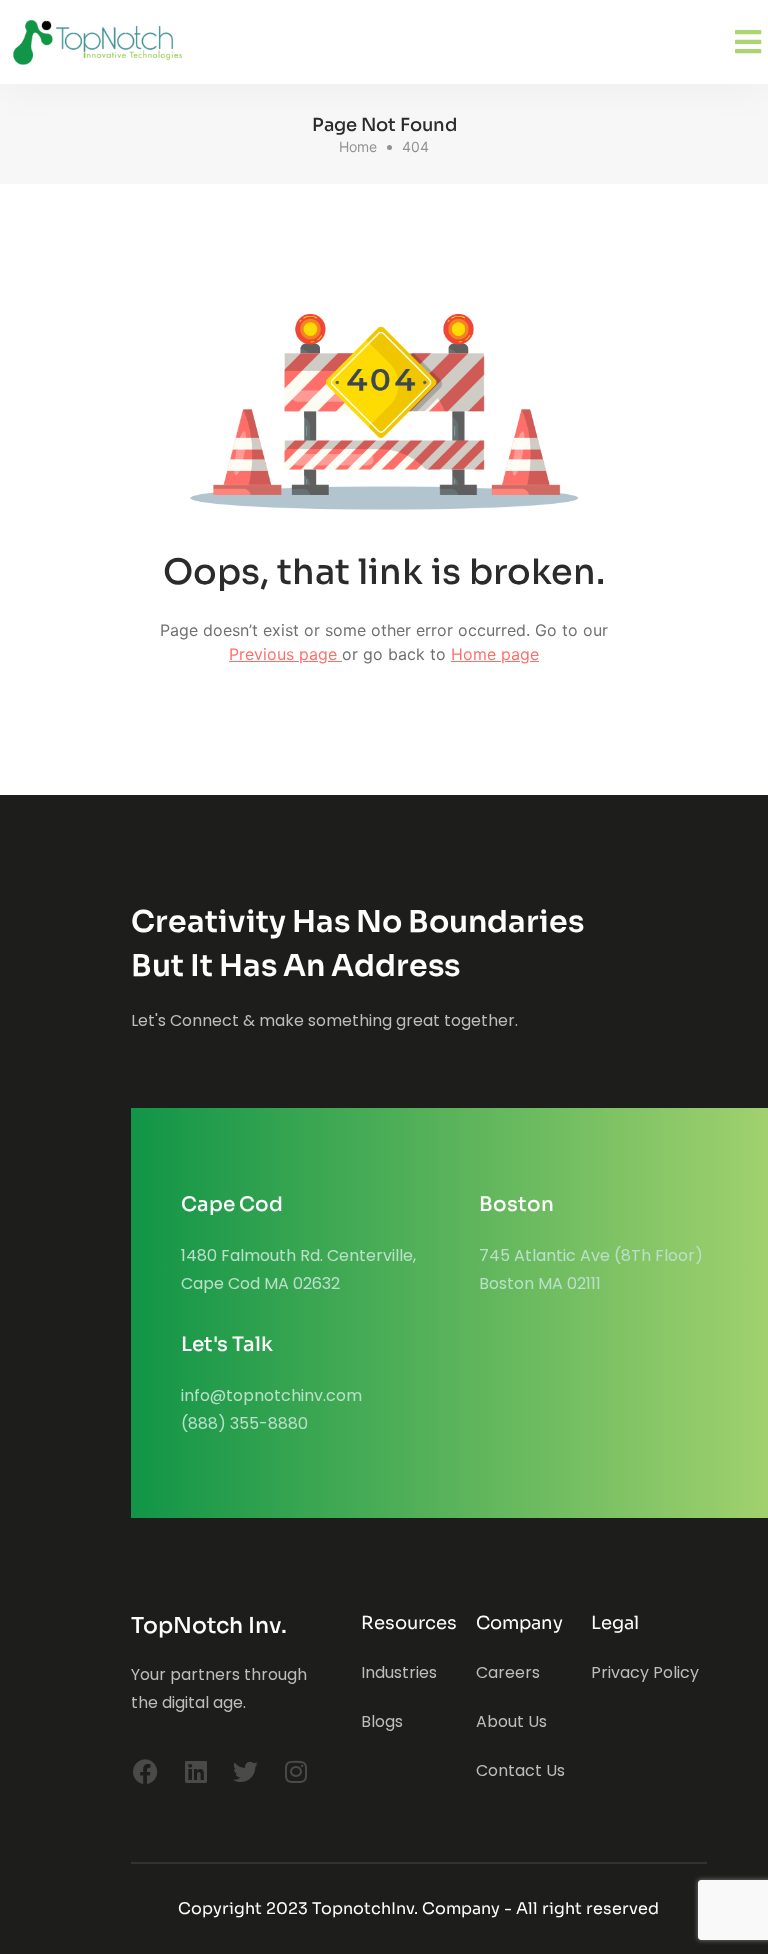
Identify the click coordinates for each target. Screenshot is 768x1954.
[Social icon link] (146, 1772)
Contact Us (520, 1770)
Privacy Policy (645, 1672)
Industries (399, 1672)
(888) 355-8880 (244, 1423)
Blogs (382, 1721)
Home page (495, 654)
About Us (511, 1721)
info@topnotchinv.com (271, 1395)
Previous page (285, 654)
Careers (508, 1672)
